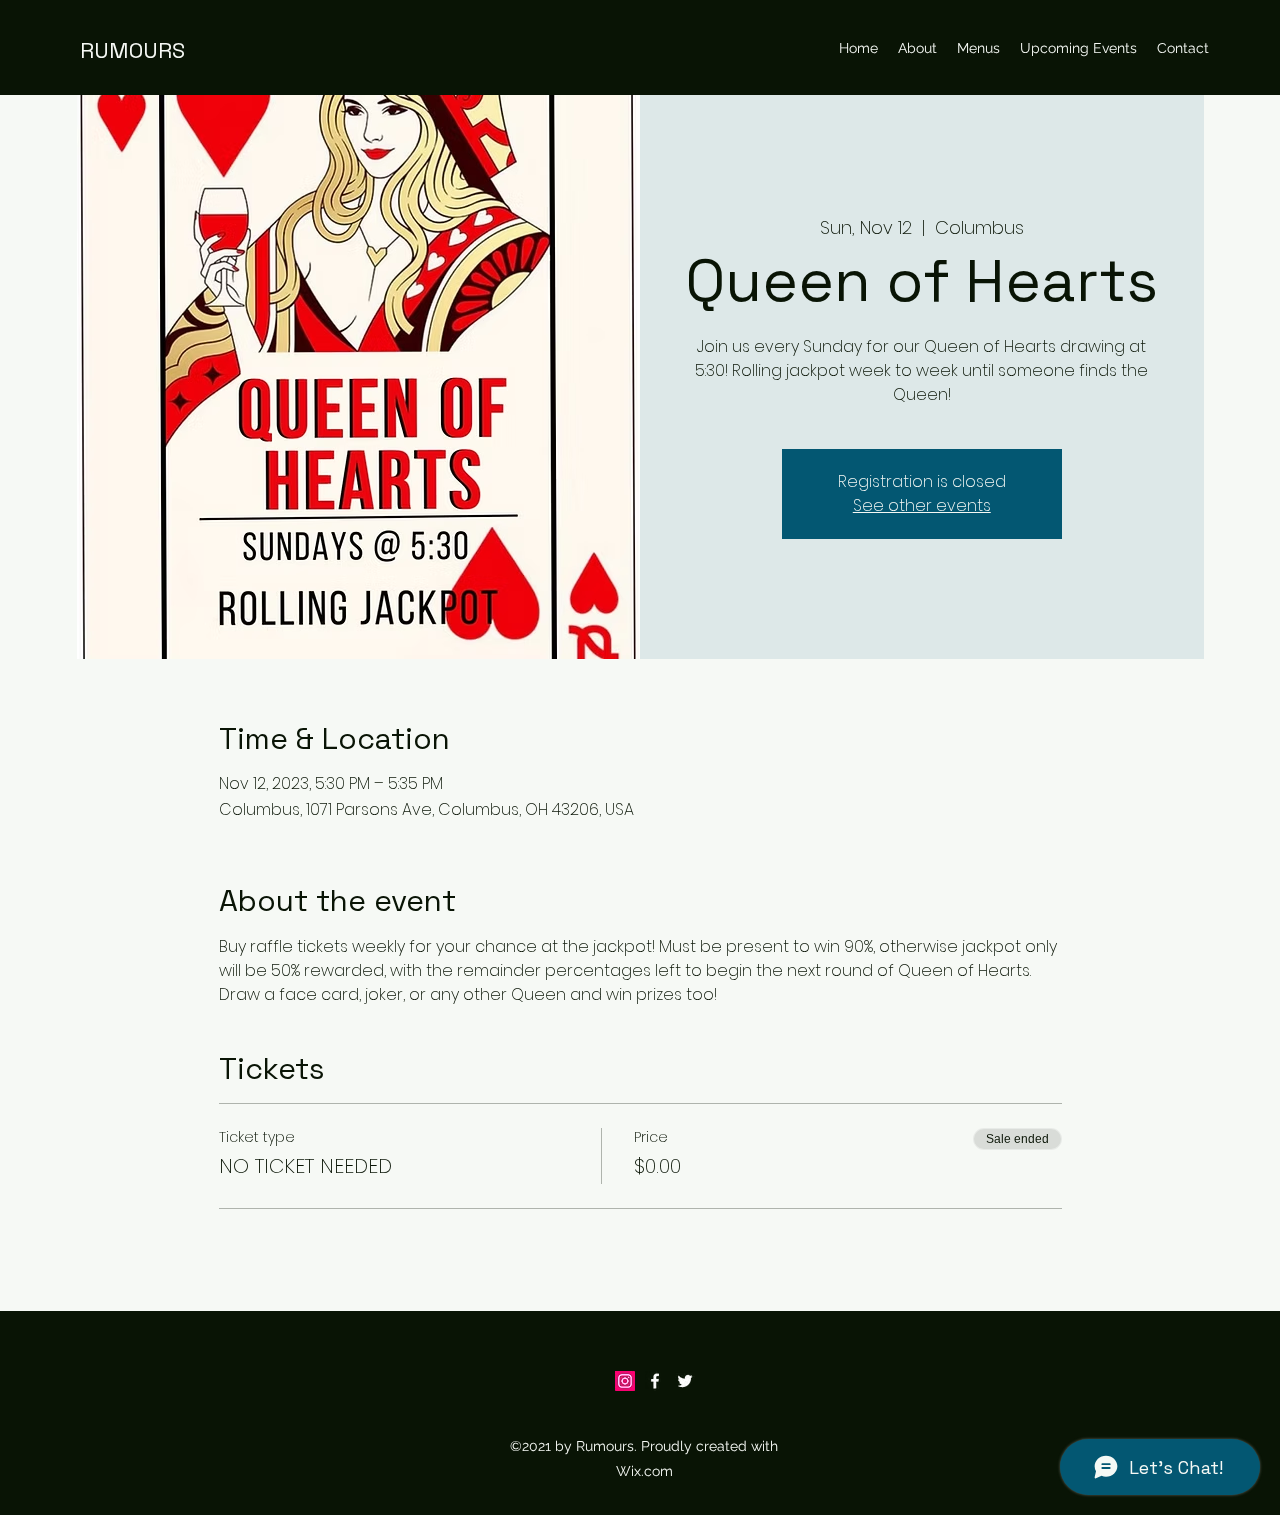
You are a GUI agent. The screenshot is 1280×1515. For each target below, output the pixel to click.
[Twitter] (685, 1381)
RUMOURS (132, 50)
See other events (922, 505)
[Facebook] (655, 1381)
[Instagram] (625, 1381)
